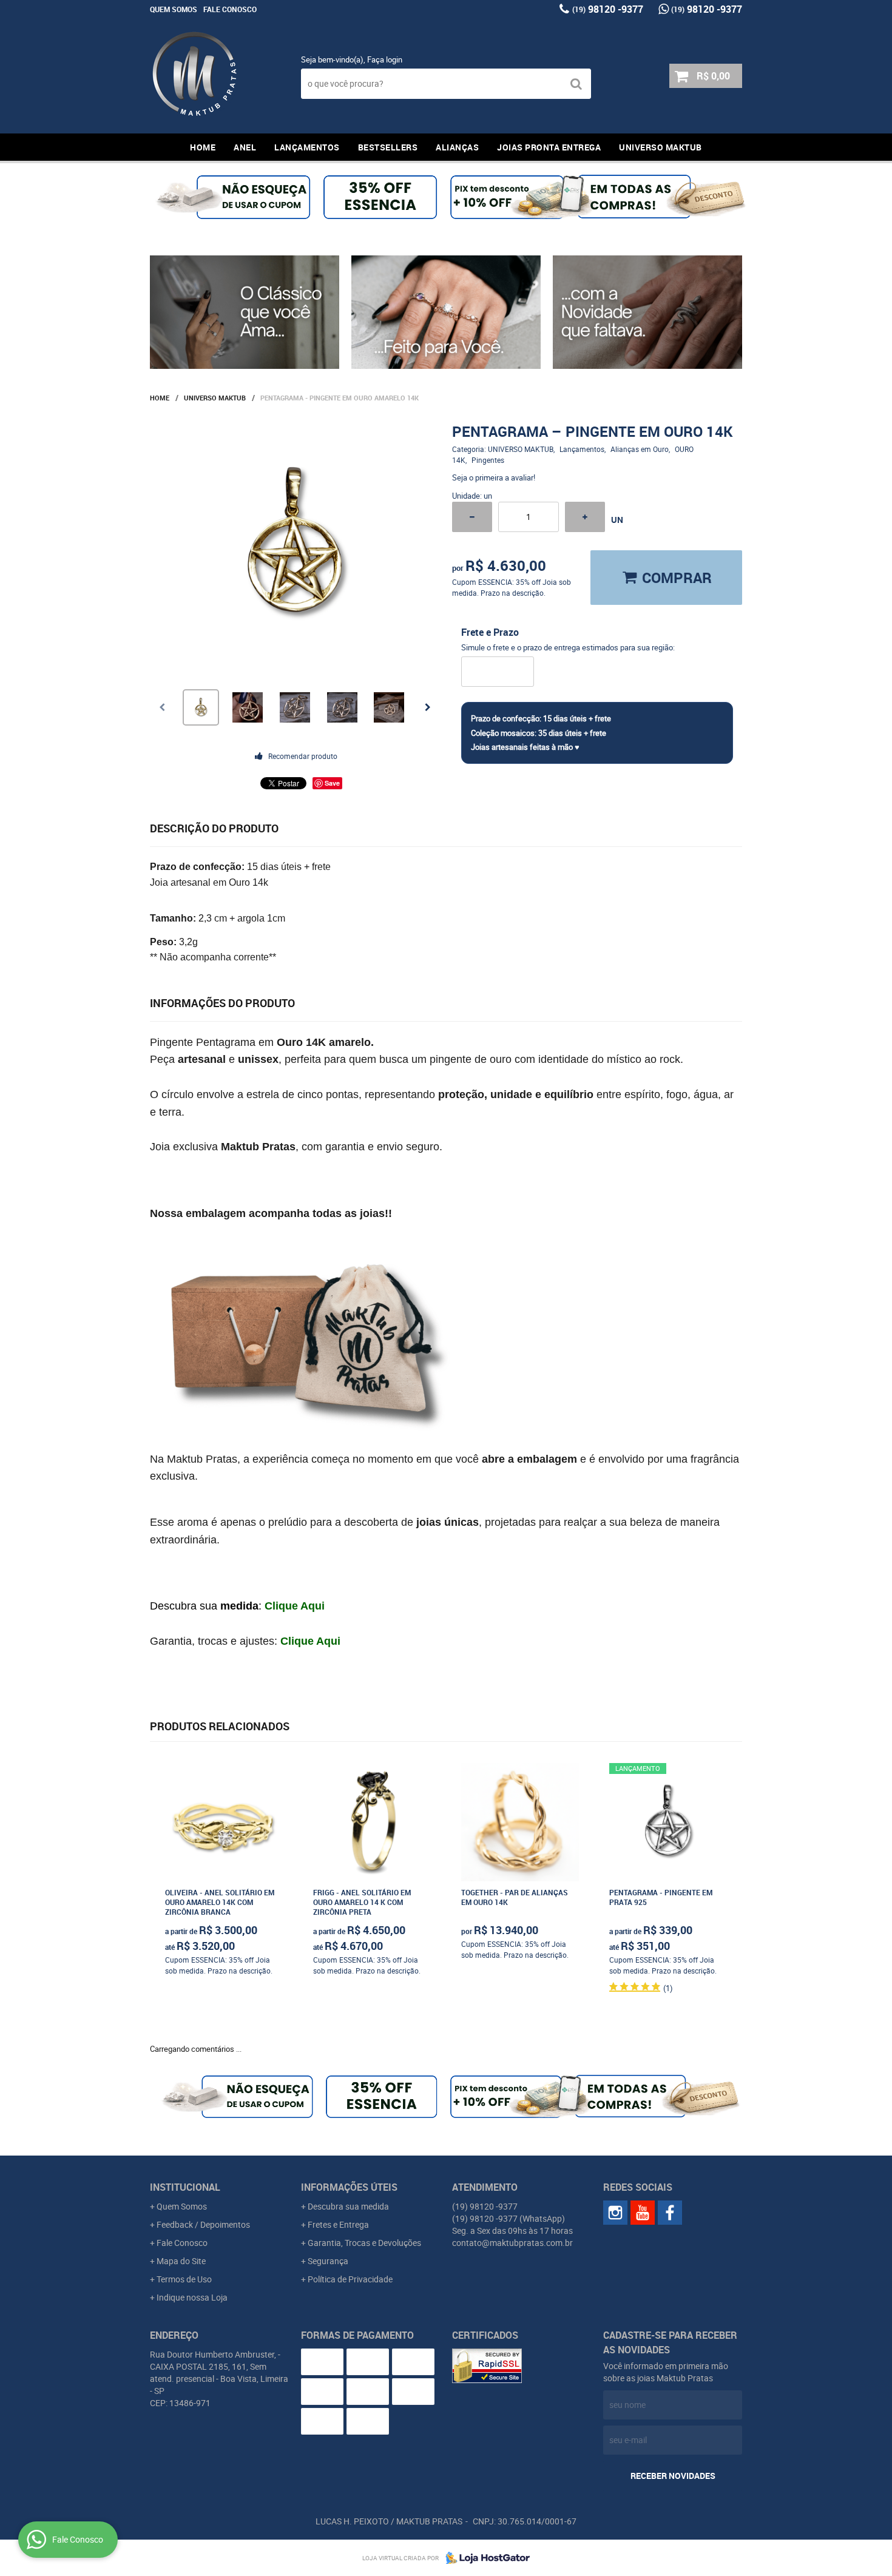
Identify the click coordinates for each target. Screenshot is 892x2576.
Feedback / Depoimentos (203, 2224)
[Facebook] (670, 2213)
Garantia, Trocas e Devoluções (364, 2243)
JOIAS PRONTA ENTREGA (549, 147)
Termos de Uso (184, 2279)
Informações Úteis (349, 2187)
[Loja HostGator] (484, 2558)
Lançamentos (307, 147)
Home (203, 147)
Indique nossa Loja (192, 2297)
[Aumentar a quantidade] (585, 517)
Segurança (328, 2261)
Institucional (185, 2187)
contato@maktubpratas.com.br (512, 2243)
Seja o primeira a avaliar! (494, 477)
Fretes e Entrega (338, 2224)
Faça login (385, 59)
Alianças (457, 147)
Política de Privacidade (350, 2279)
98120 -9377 (608, 9)
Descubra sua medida (348, 2206)
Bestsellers (388, 147)
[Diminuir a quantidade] (472, 517)
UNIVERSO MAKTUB (661, 147)
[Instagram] (615, 2213)
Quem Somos (174, 9)
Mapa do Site (181, 2261)
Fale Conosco (230, 9)
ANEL (245, 147)
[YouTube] (643, 2213)
